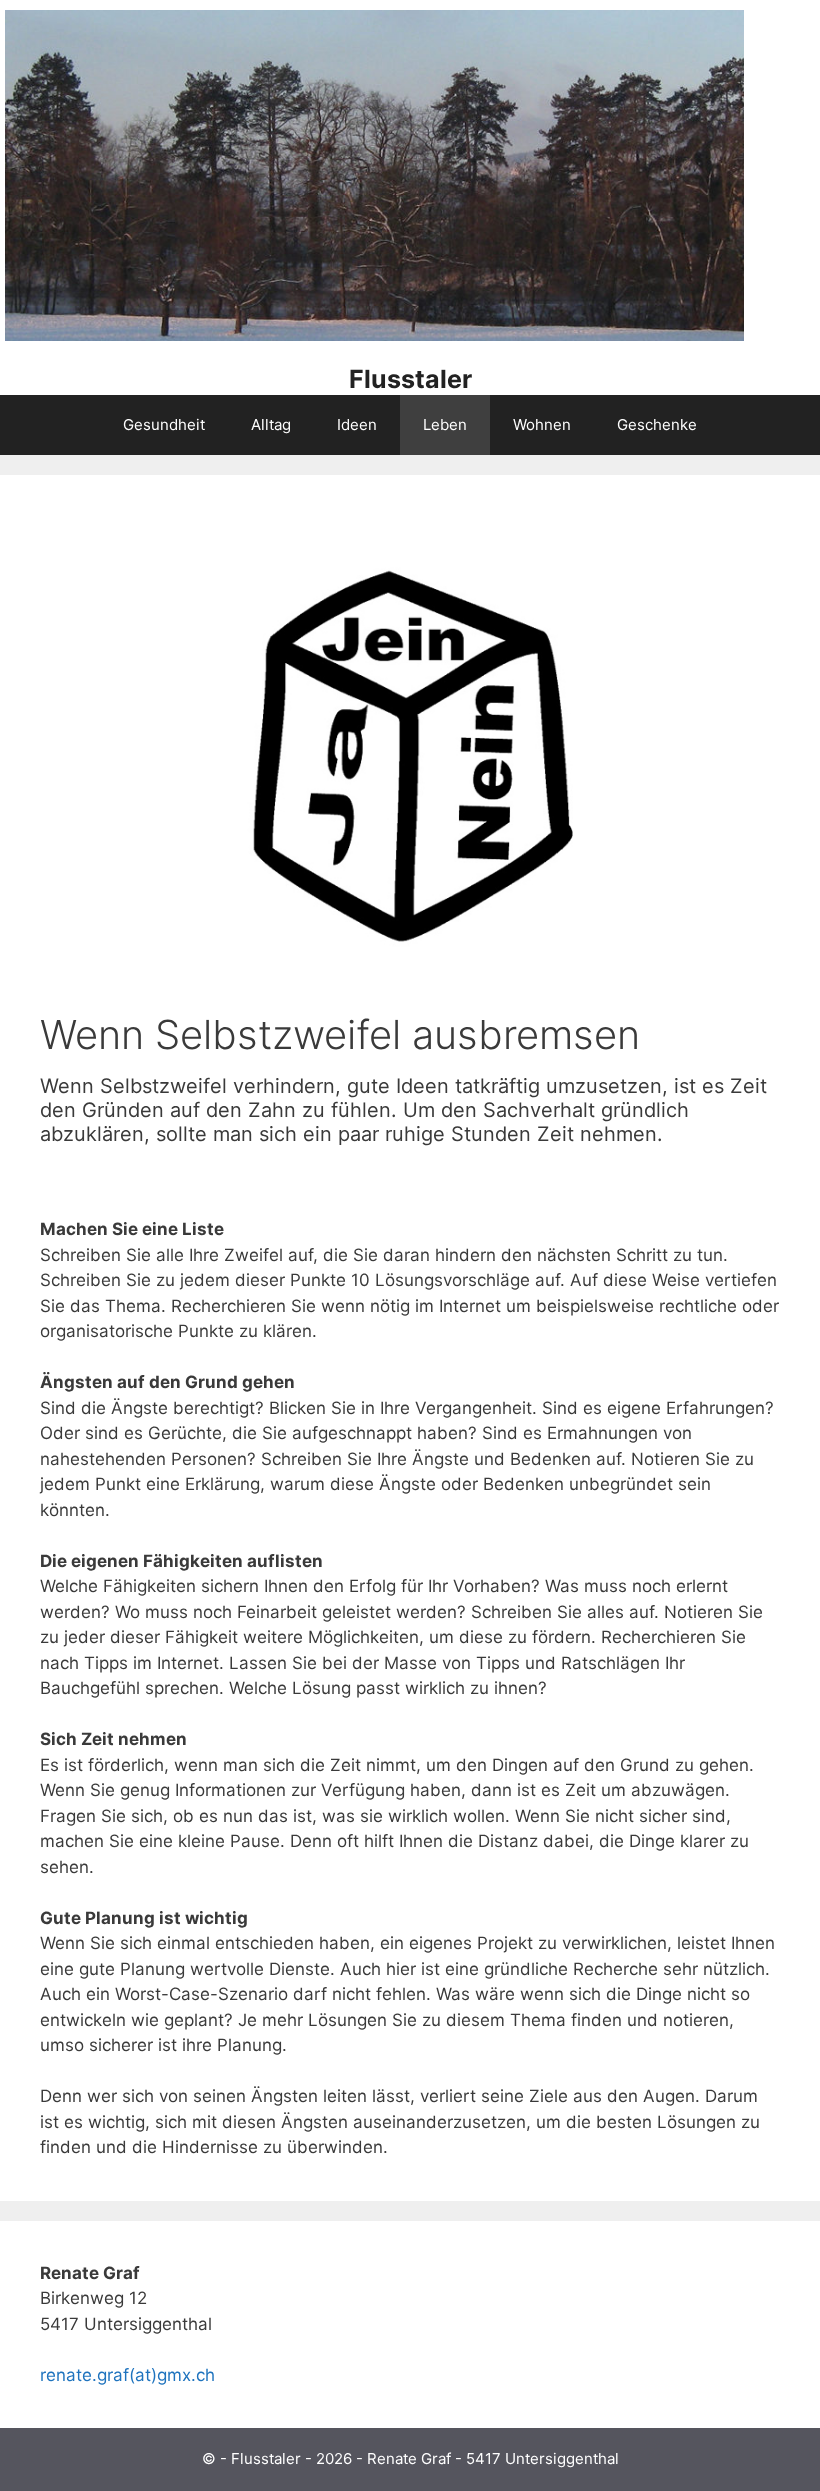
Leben (445, 424)
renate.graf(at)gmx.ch (127, 2375)
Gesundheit (164, 424)
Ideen (357, 424)
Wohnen (542, 424)
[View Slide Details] (374, 336)
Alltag (271, 424)
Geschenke (657, 424)
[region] (374, 178)
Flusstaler (410, 379)
